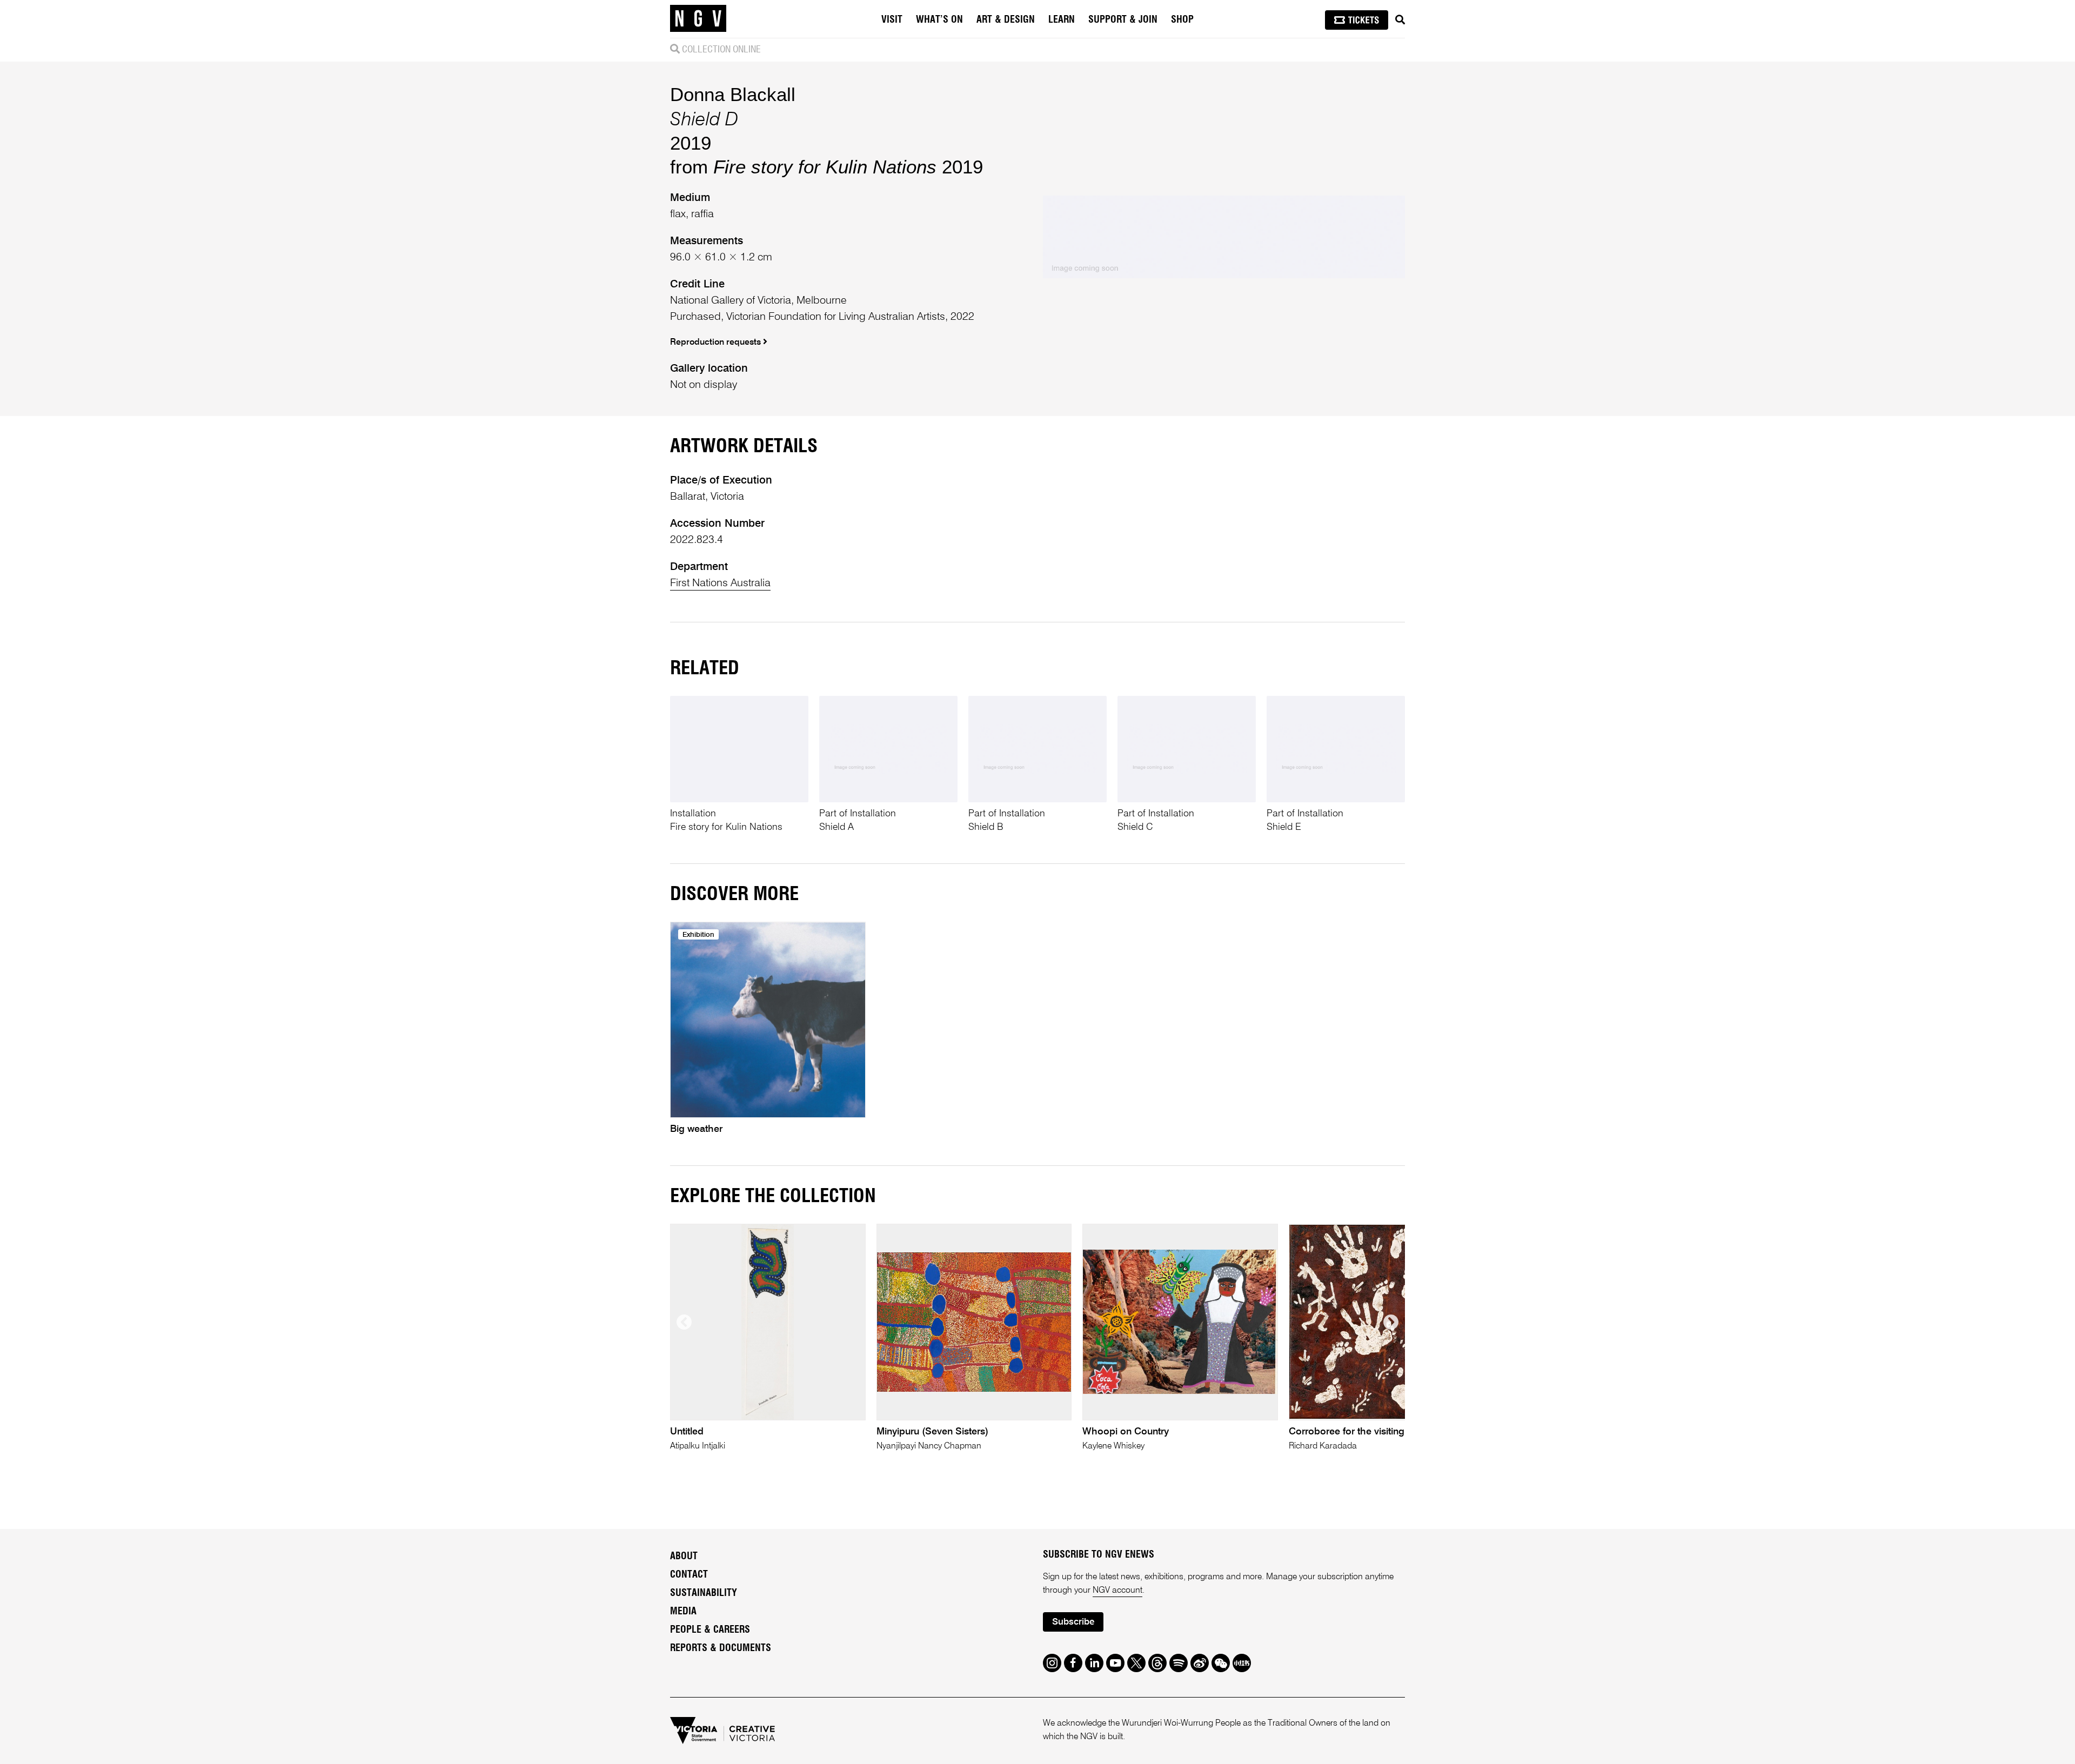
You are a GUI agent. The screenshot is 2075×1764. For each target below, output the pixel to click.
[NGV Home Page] (698, 19)
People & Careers (710, 1630)
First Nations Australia (720, 583)
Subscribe (1073, 1622)
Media (683, 1612)
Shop (1182, 20)
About (684, 1557)
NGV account (1117, 1591)
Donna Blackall (733, 94)
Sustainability (704, 1593)
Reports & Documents (721, 1648)
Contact (689, 1575)
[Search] (1400, 20)
